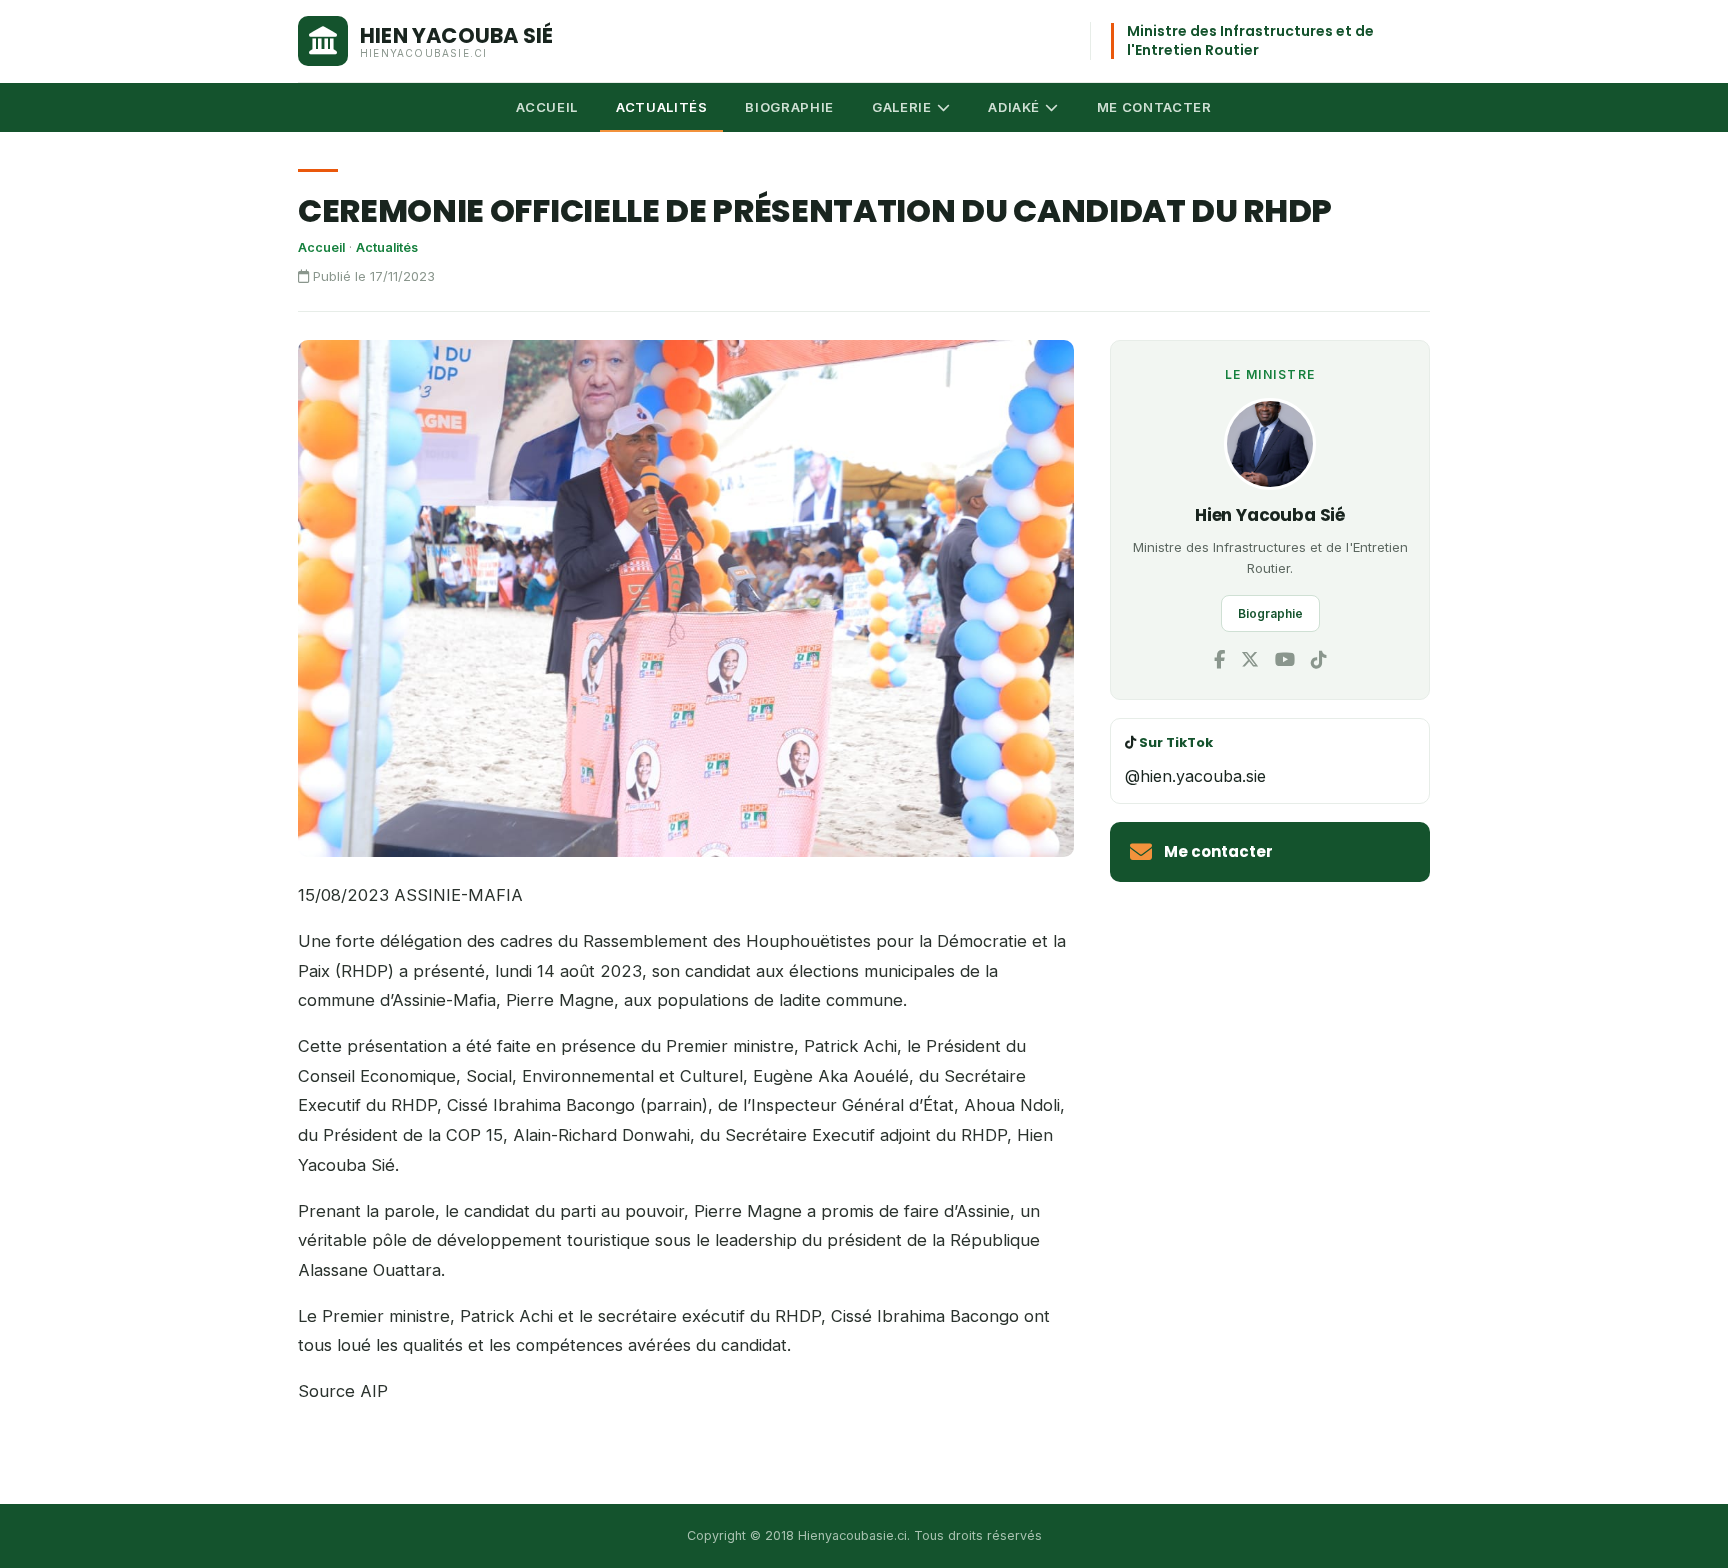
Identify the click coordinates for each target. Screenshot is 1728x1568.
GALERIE (902, 107)
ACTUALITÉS (662, 107)
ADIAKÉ (1014, 107)
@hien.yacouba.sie (1195, 776)
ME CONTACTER (1154, 107)
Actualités (387, 247)
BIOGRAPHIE (789, 107)
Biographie (1270, 613)
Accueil (321, 247)
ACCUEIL (547, 107)
